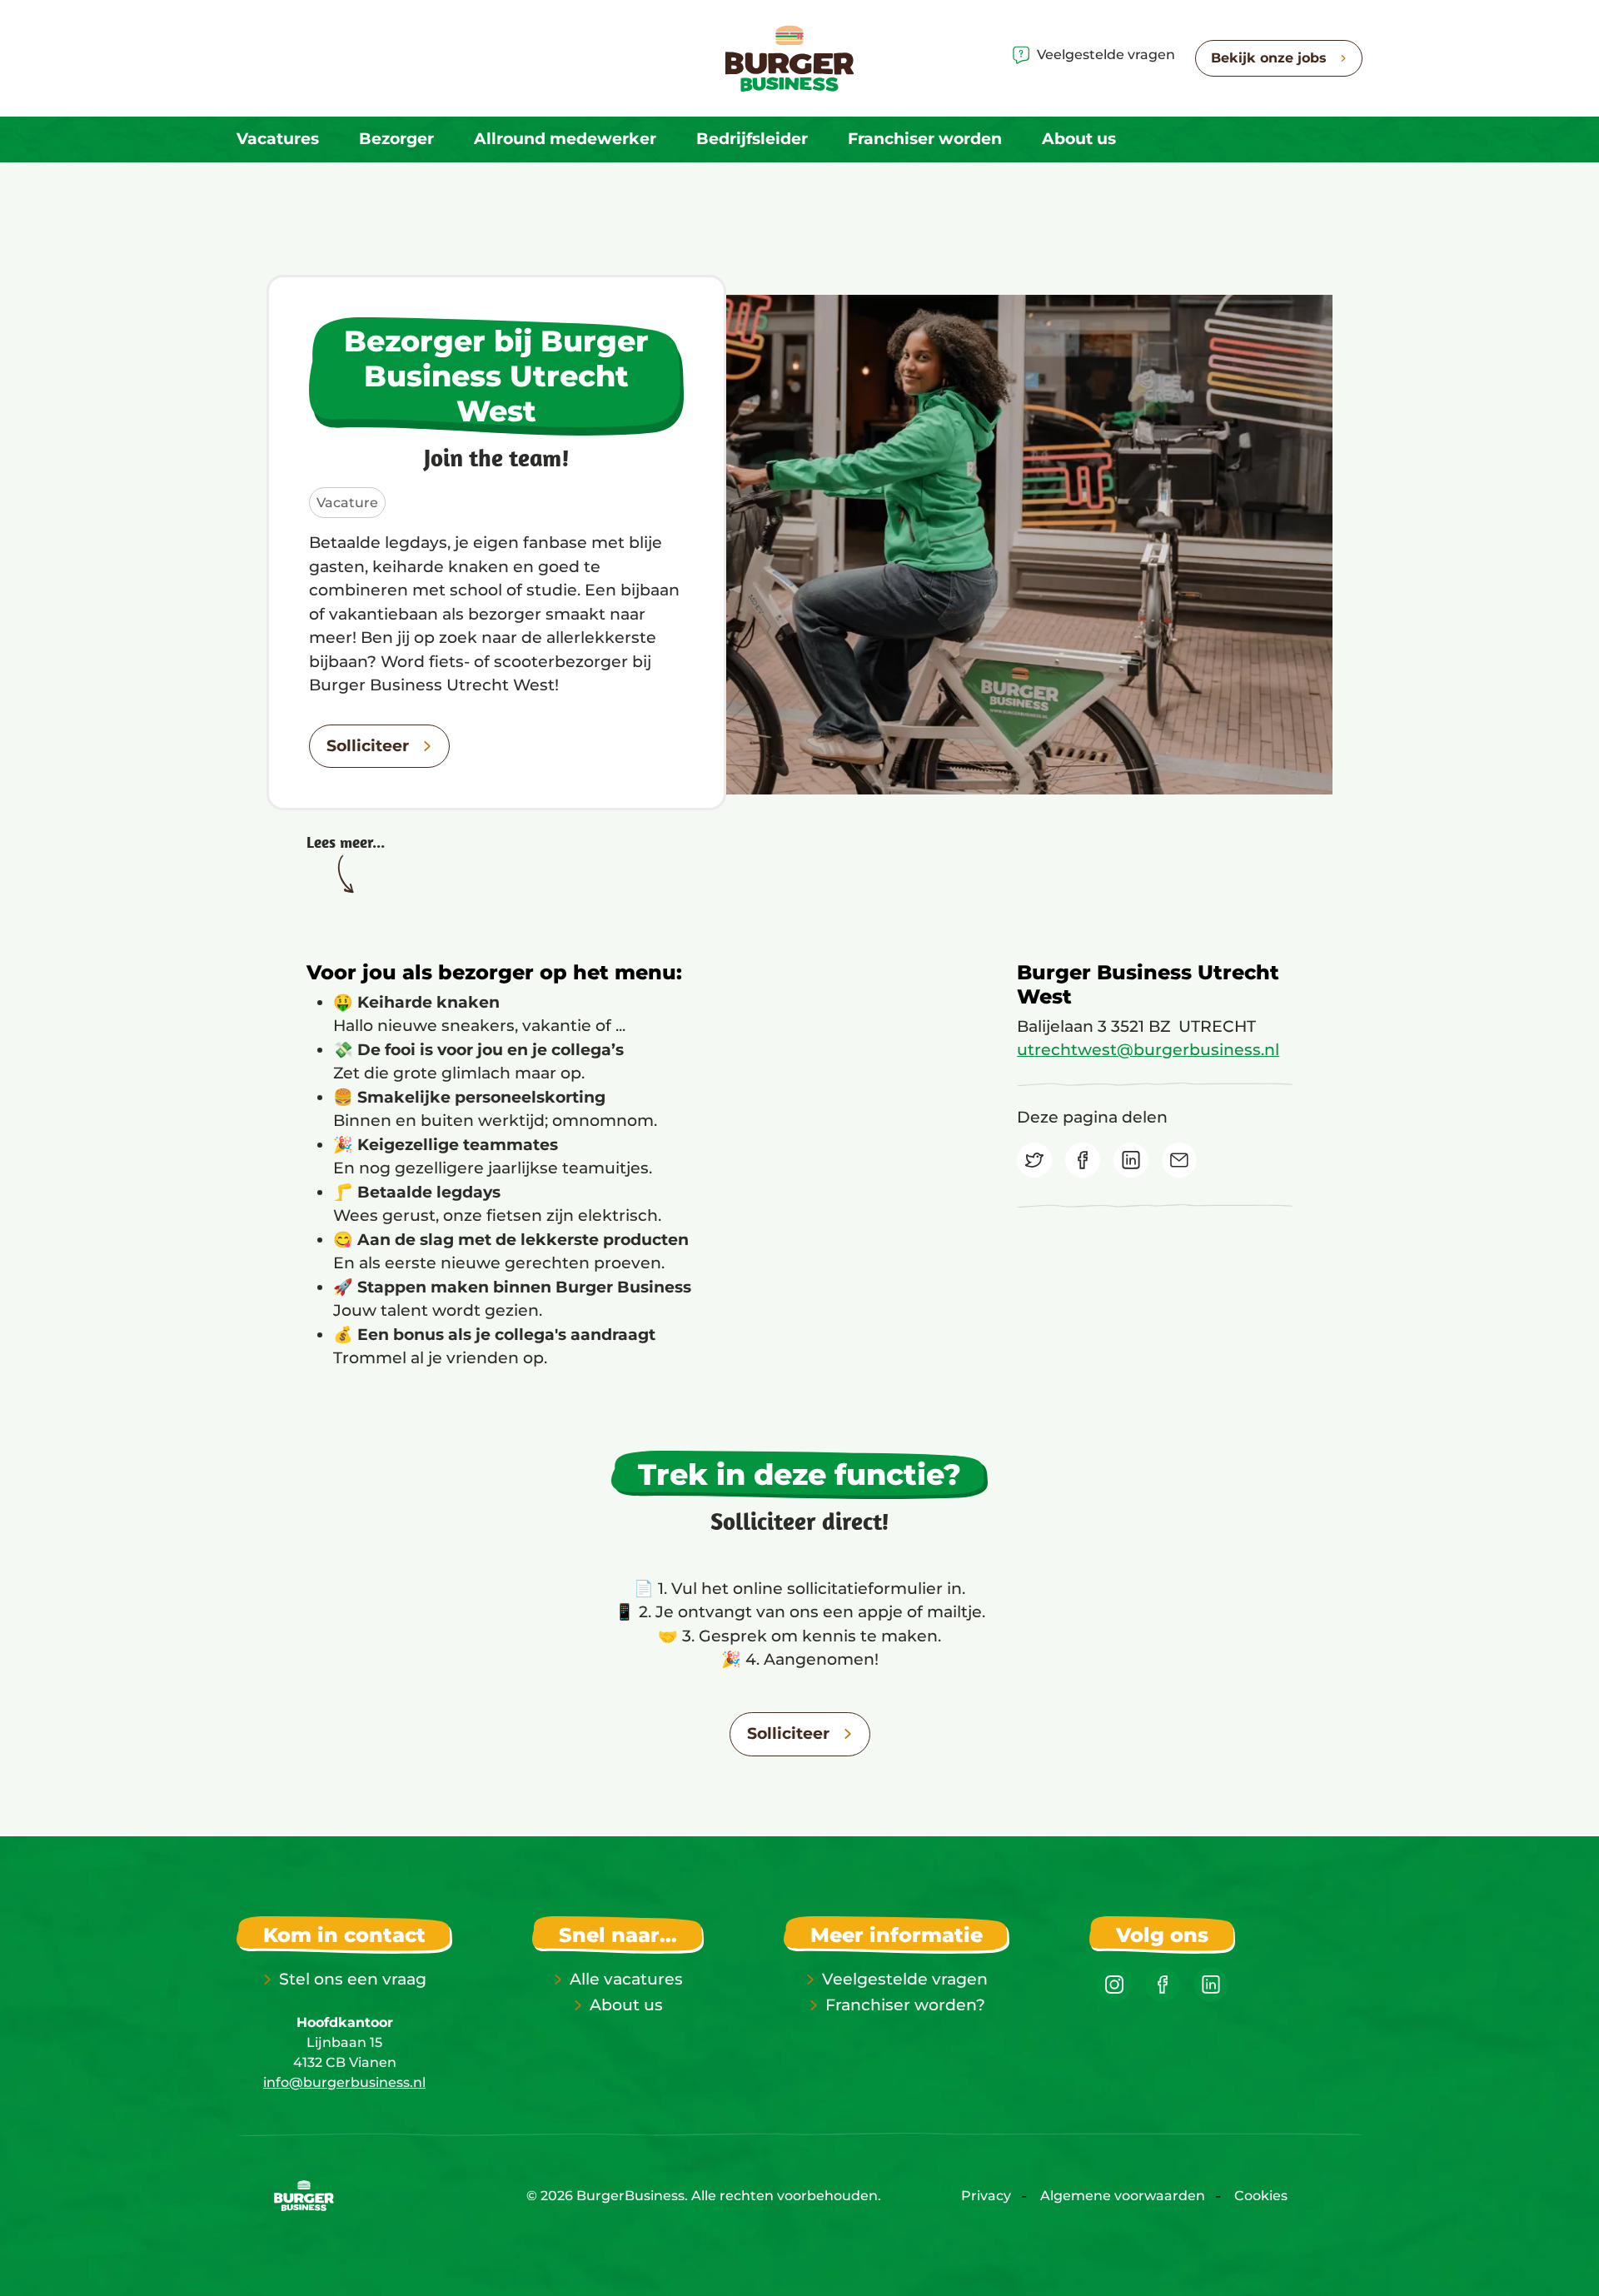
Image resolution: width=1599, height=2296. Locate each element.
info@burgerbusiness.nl (344, 2082)
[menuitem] (278, 139)
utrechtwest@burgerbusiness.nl (1148, 1050)
